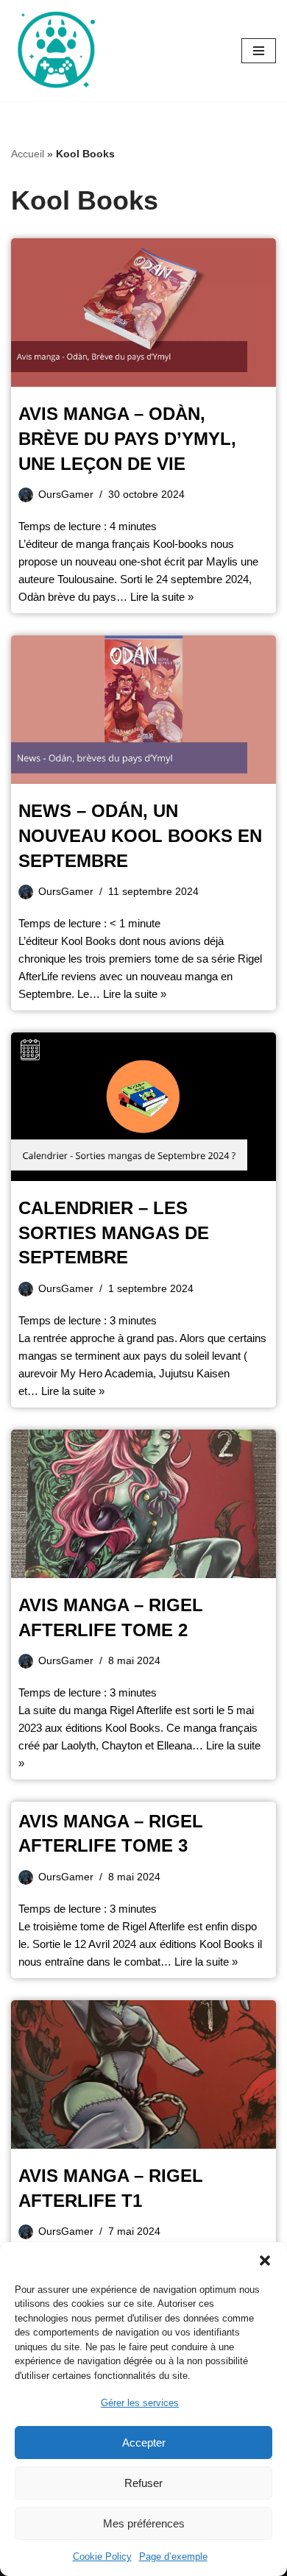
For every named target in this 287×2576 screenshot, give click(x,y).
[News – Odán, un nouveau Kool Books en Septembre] (143, 710)
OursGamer (66, 495)
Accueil (28, 154)
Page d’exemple (173, 2557)
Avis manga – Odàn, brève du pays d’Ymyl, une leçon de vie (127, 438)
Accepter (144, 2443)
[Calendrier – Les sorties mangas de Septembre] (143, 1107)
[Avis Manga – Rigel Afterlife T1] (143, 2075)
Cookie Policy (102, 2557)
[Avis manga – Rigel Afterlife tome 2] (143, 1504)
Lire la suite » (162, 597)
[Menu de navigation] (259, 51)
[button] (265, 2261)
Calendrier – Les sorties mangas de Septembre (114, 1232)
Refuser (143, 2483)
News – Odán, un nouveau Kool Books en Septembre (140, 835)
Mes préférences (144, 2523)
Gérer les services (140, 2403)
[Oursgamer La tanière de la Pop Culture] (55, 51)
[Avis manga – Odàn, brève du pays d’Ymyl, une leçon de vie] (143, 313)
